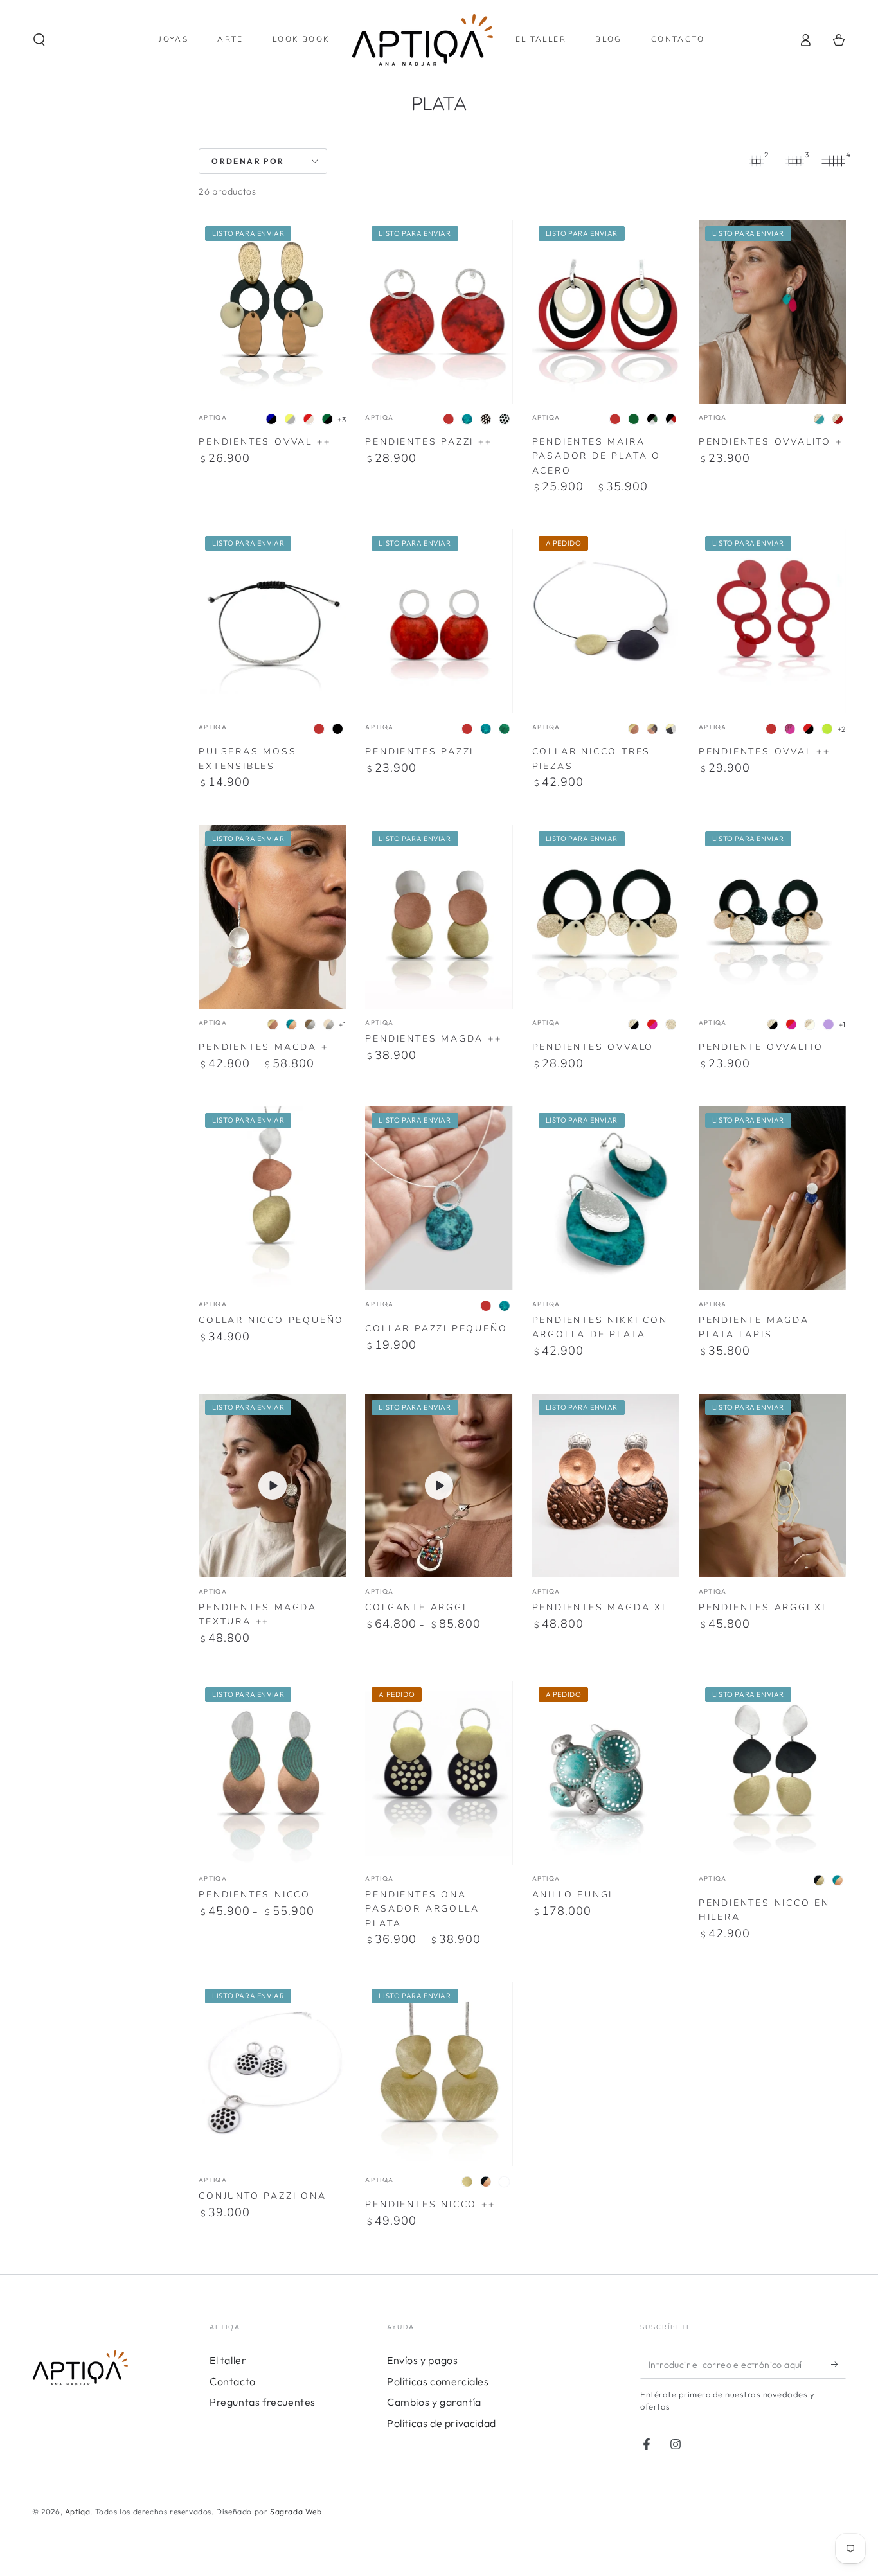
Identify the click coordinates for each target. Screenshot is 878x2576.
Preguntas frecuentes (263, 2402)
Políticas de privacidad (442, 2423)
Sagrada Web (296, 2511)
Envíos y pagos (422, 2360)
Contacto (233, 2381)
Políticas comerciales (438, 2381)
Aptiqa (78, 2511)
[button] (39, 40)
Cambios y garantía (434, 2402)
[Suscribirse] (838, 2364)
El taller (228, 2360)
